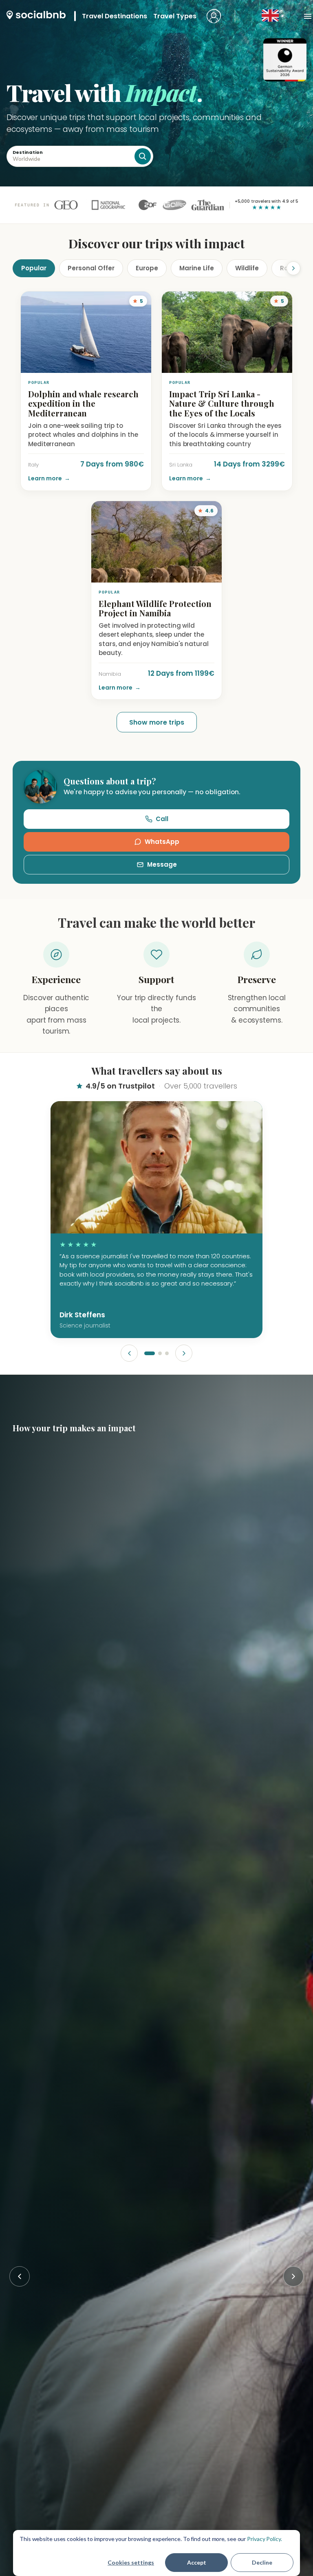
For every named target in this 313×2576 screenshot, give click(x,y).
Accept (197, 2562)
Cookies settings (131, 2562)
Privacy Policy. (265, 2539)
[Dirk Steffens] (150, 1353)
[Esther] (167, 1353)
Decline (262, 2562)
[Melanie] (160, 1353)
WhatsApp (162, 842)
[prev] (129, 1353)
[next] (184, 1353)
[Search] (143, 156)
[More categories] (287, 268)
